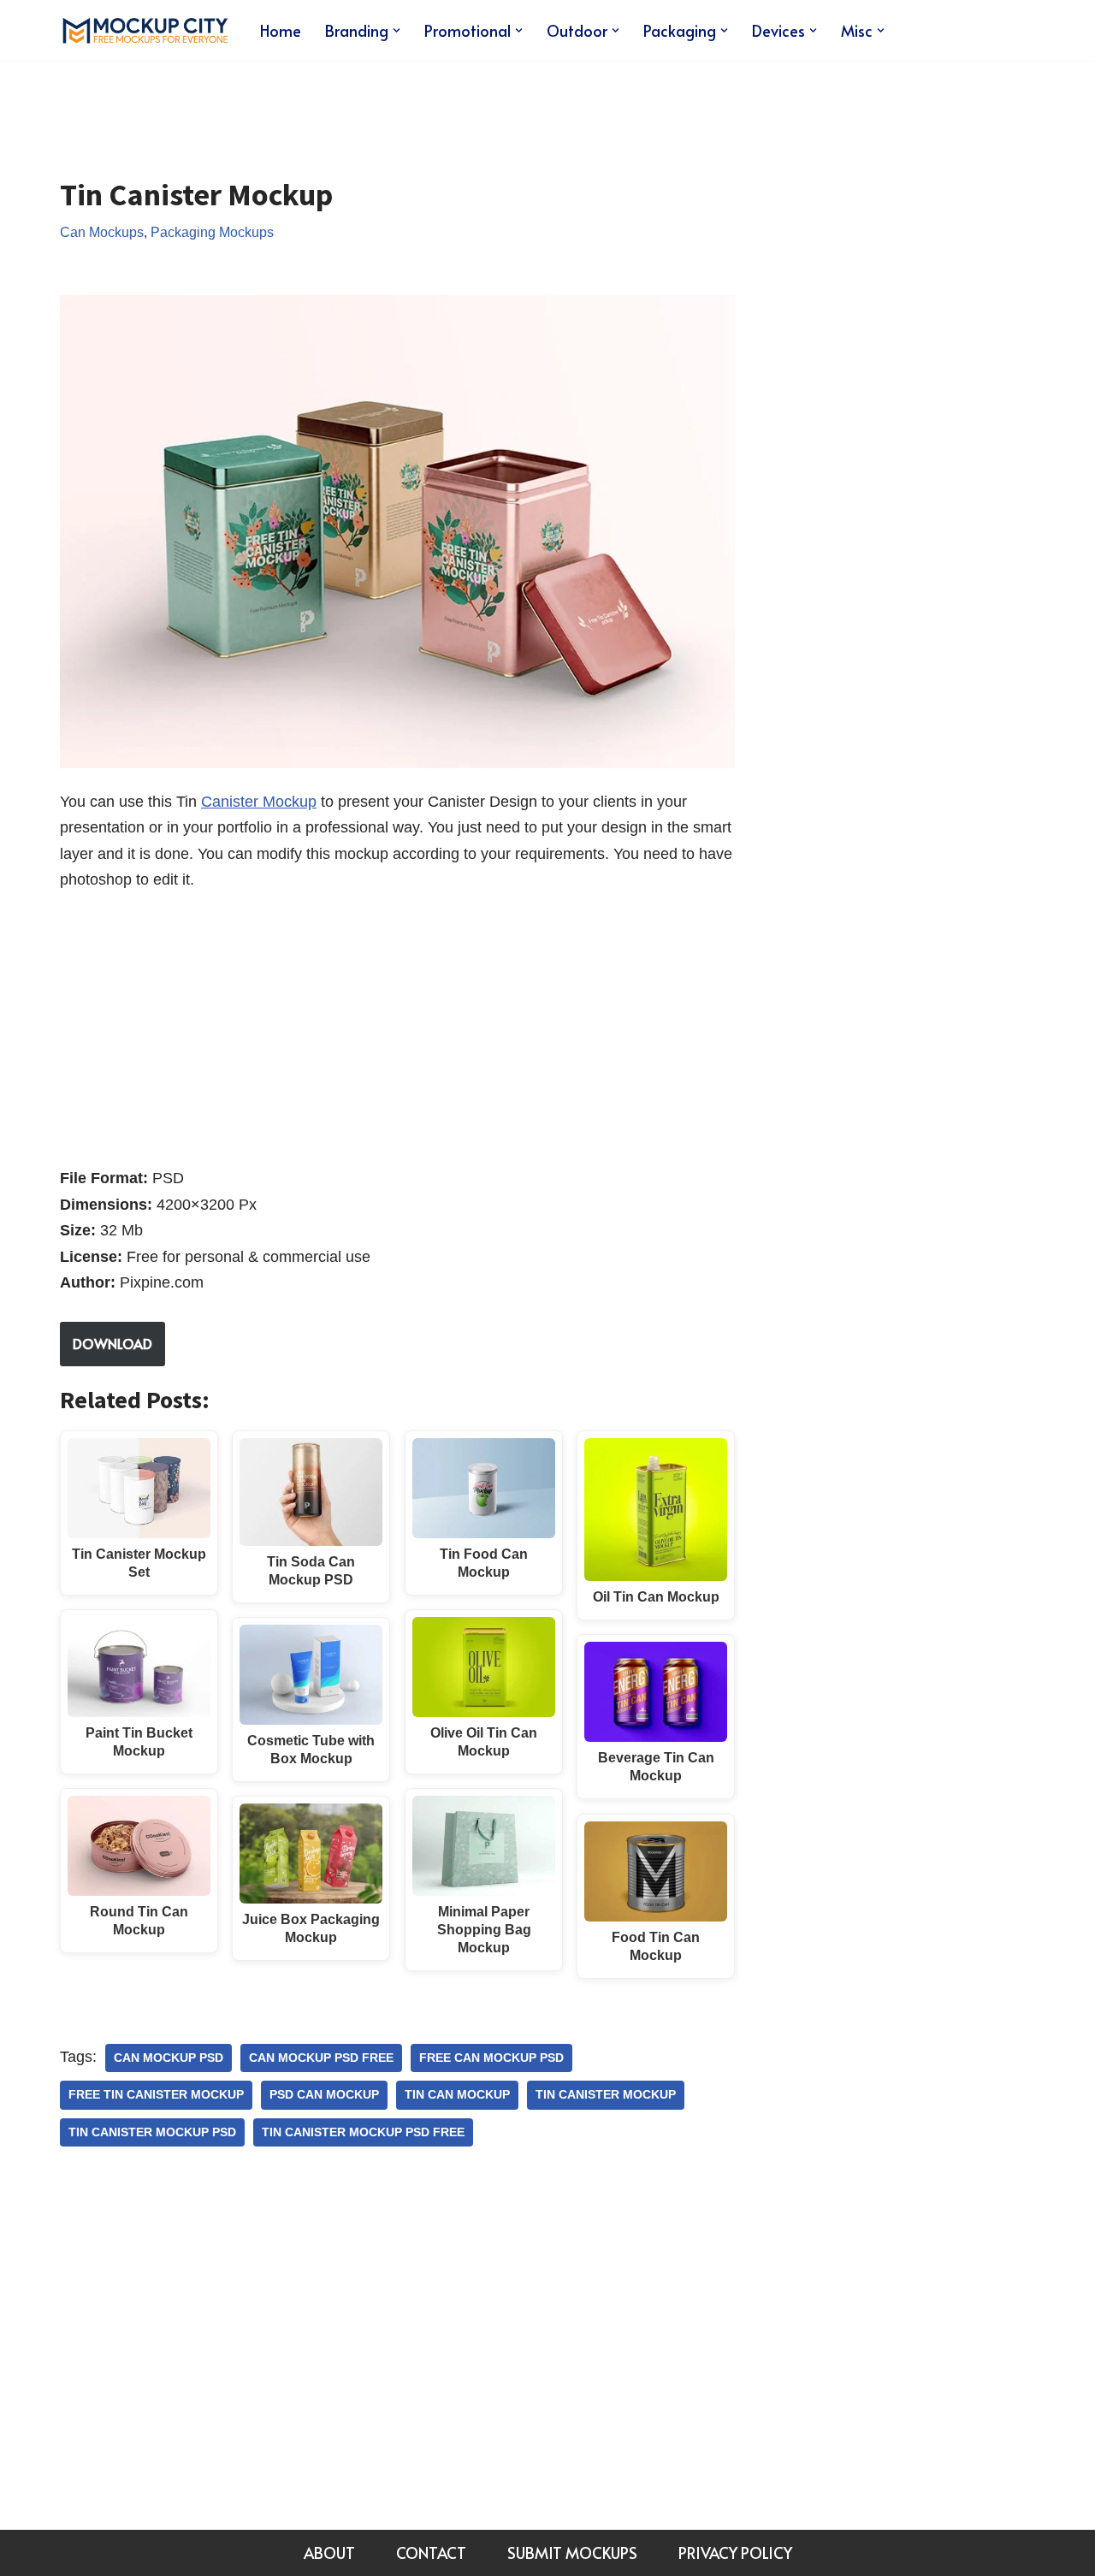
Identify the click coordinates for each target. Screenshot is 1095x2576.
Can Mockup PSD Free (321, 2058)
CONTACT (431, 2552)
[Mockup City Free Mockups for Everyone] (145, 30)
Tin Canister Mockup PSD (152, 2132)
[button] (397, 30)
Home (281, 30)
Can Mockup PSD (169, 2058)
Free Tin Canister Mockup (156, 2095)
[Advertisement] (371, 106)
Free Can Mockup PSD (491, 2058)
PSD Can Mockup (324, 2095)
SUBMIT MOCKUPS (572, 2552)
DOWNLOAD (112, 1343)
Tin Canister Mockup (606, 2095)
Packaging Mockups (212, 232)
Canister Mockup (259, 802)
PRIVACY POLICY (735, 2552)
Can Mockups (102, 232)
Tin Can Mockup (457, 2095)
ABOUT (329, 2552)
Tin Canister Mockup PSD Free (363, 2132)
